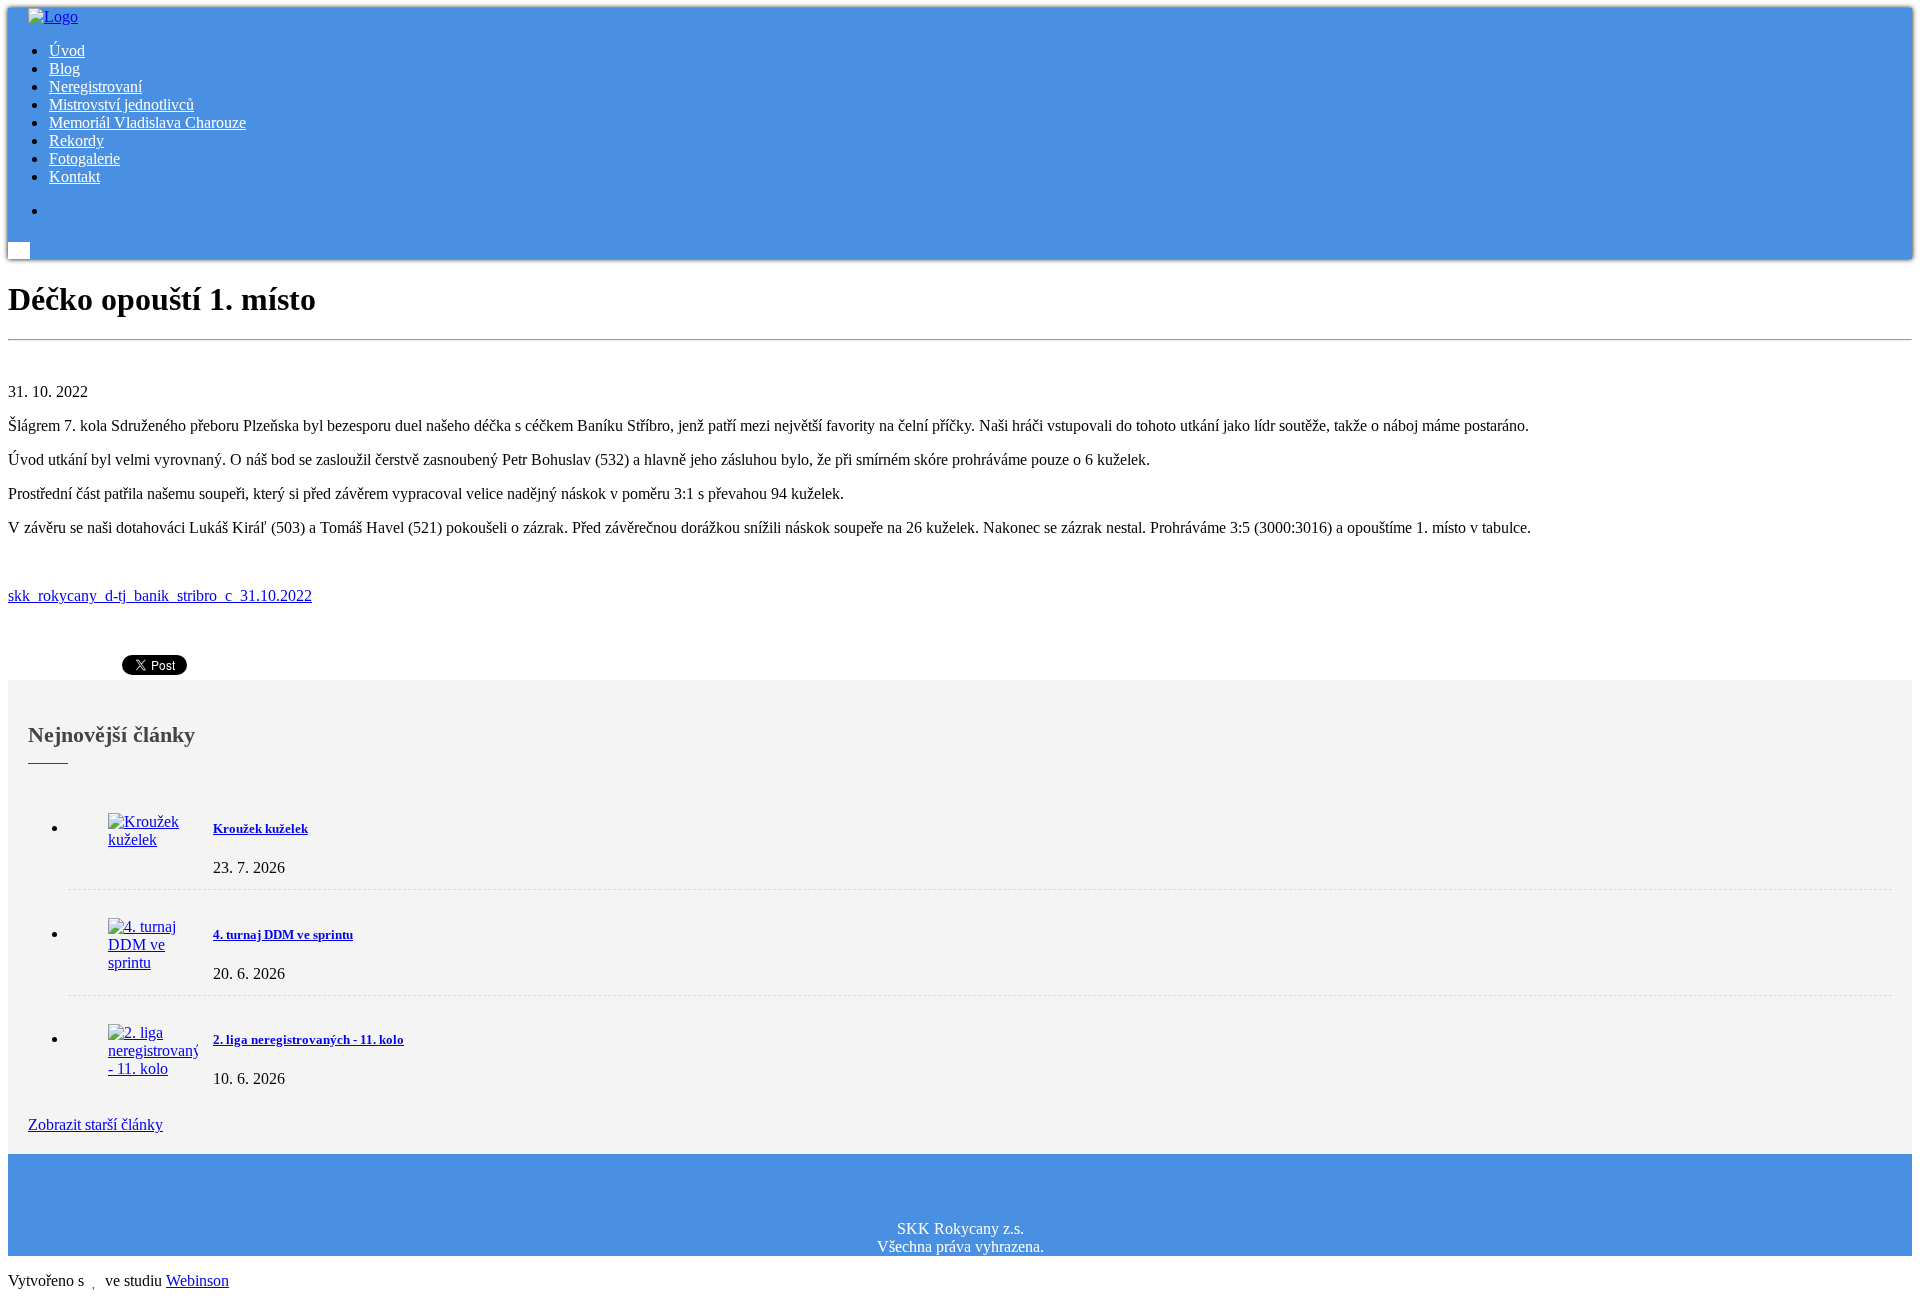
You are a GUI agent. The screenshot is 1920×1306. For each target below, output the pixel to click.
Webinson (197, 1280)
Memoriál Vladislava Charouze (147, 122)
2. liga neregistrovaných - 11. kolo (308, 1039)
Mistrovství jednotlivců (121, 104)
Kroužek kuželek (260, 828)
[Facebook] (54, 210)
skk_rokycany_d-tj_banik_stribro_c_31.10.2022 (160, 595)
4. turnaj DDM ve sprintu (283, 934)
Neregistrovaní (95, 86)
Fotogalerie (84, 158)
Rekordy (76, 140)
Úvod (67, 50)
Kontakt (74, 176)
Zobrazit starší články (95, 1124)
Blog (64, 68)
